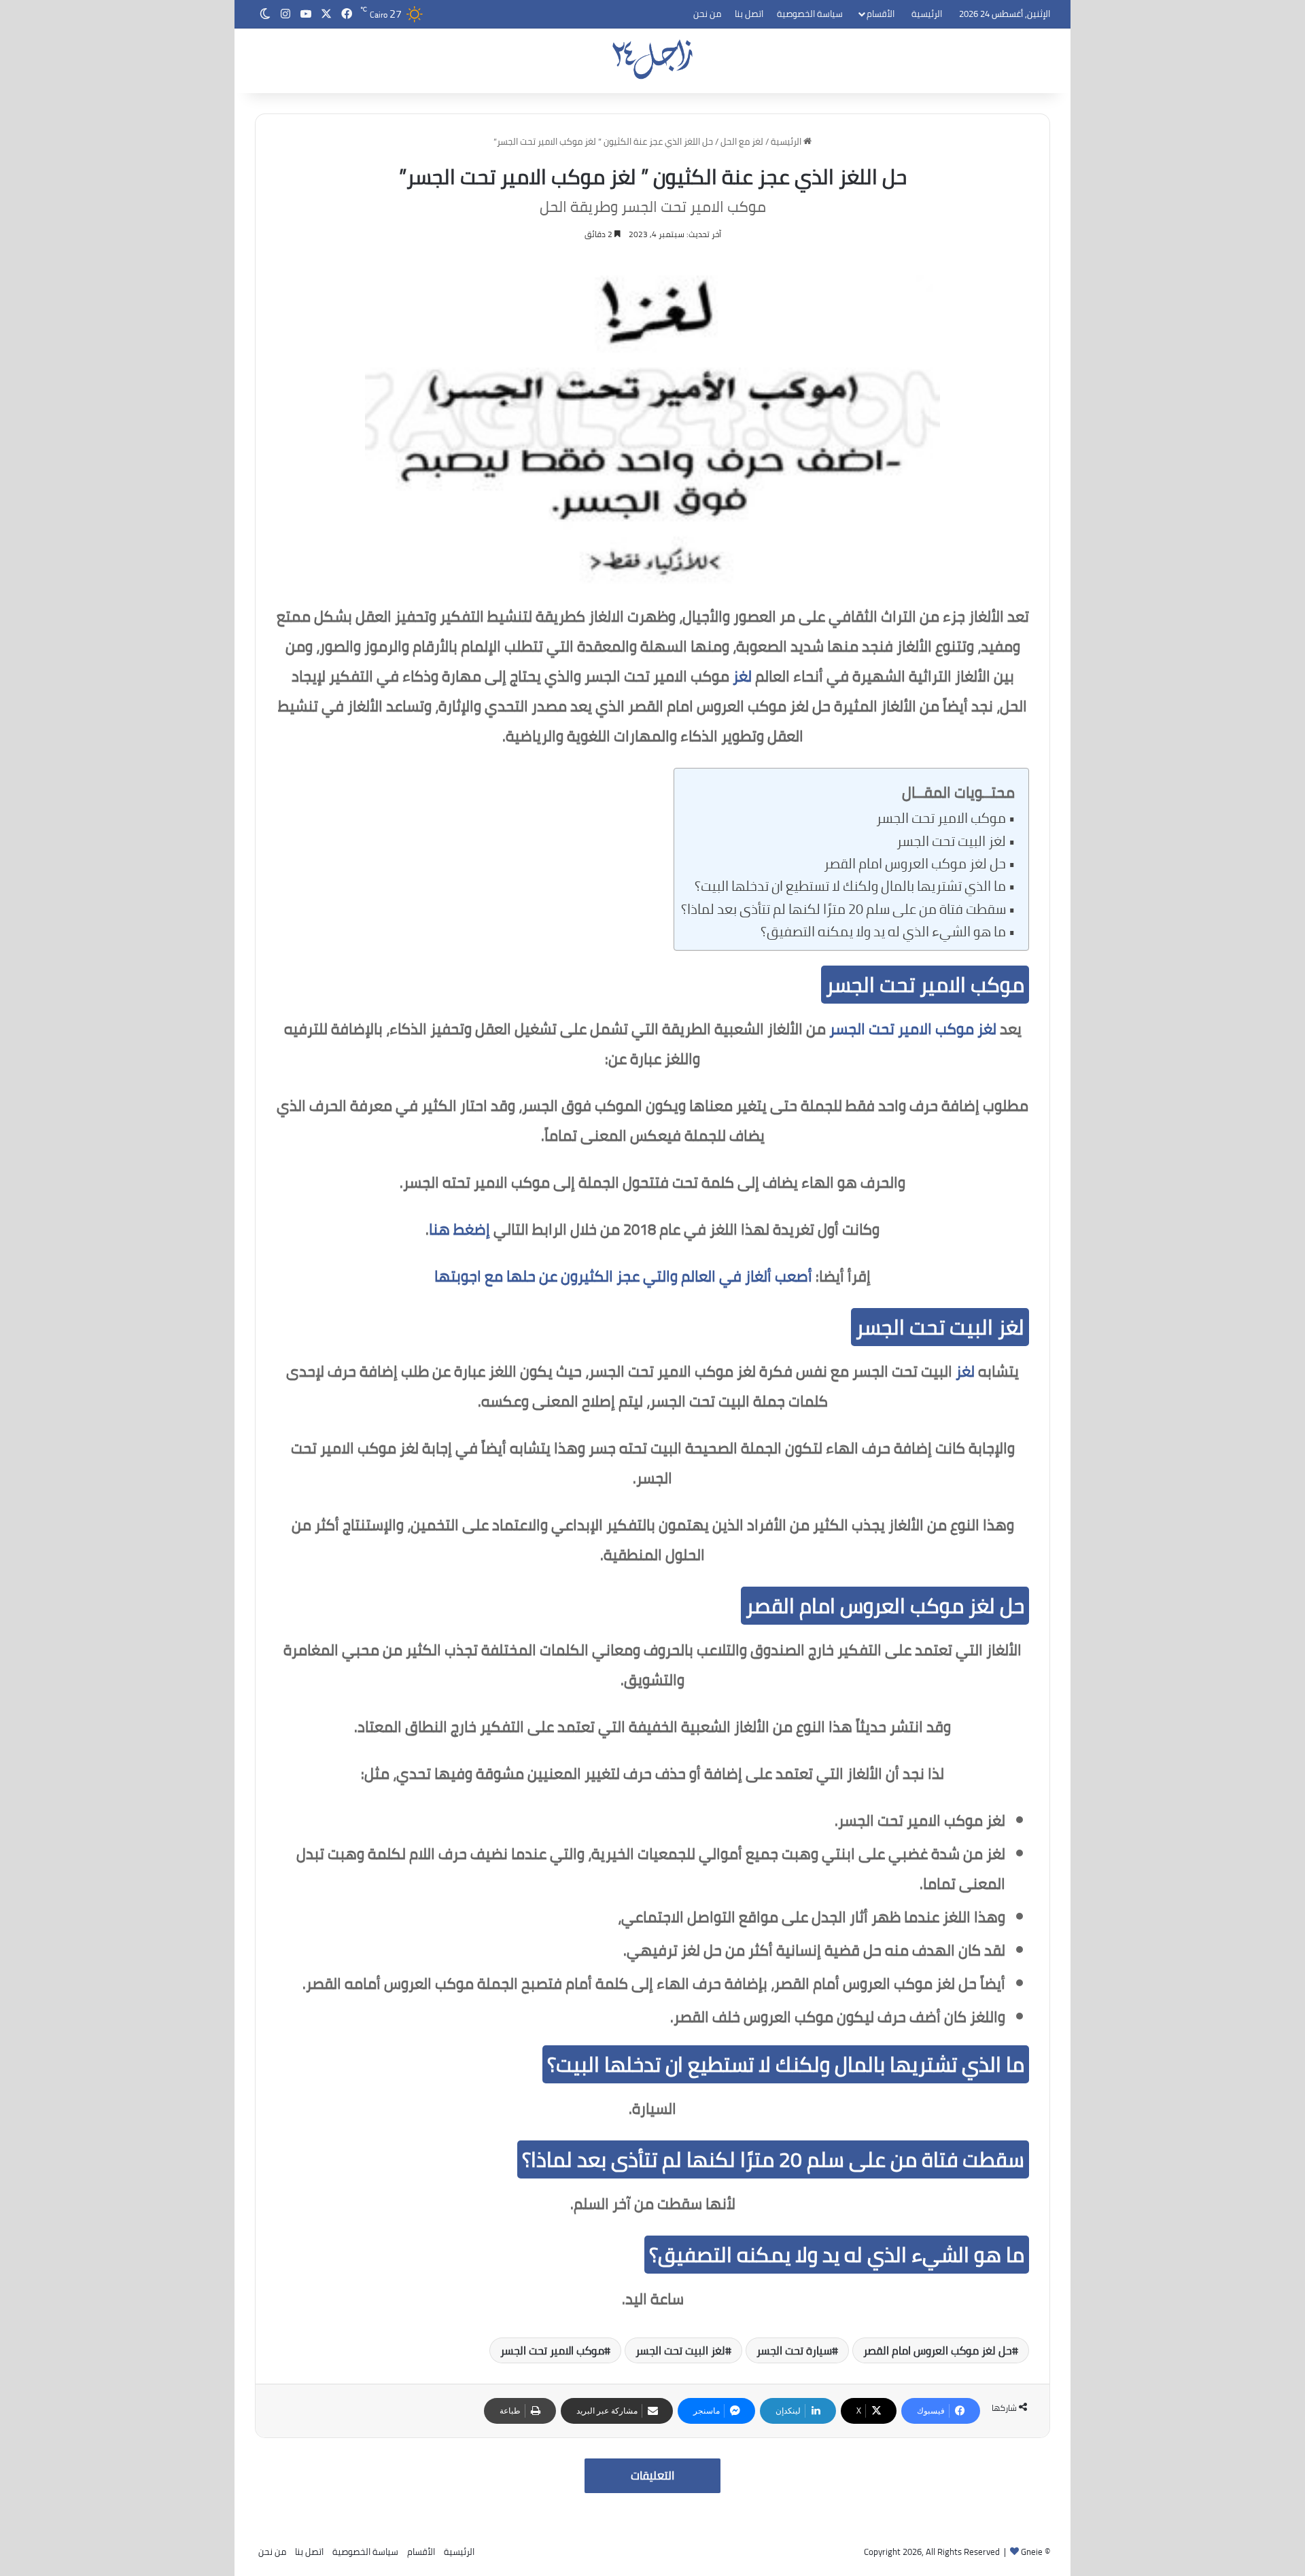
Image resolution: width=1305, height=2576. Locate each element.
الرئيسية (927, 14)
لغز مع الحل (742, 141)
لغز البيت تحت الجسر (951, 841)
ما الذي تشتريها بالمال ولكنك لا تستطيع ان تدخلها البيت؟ (850, 886)
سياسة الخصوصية (810, 14)
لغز (742, 676)
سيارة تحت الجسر (794, 2350)
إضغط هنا (459, 1229)
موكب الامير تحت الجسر (941, 818)
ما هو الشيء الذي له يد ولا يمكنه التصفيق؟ (883, 932)
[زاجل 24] (653, 59)
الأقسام (881, 14)
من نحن (707, 14)
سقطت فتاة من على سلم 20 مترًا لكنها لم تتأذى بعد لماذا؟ (843, 909)
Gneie (1032, 2552)
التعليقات (652, 2475)
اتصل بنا (749, 14)
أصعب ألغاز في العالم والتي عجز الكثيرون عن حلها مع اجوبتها (623, 1276)
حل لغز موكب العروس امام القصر (915, 864)
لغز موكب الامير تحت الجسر (913, 1029)
